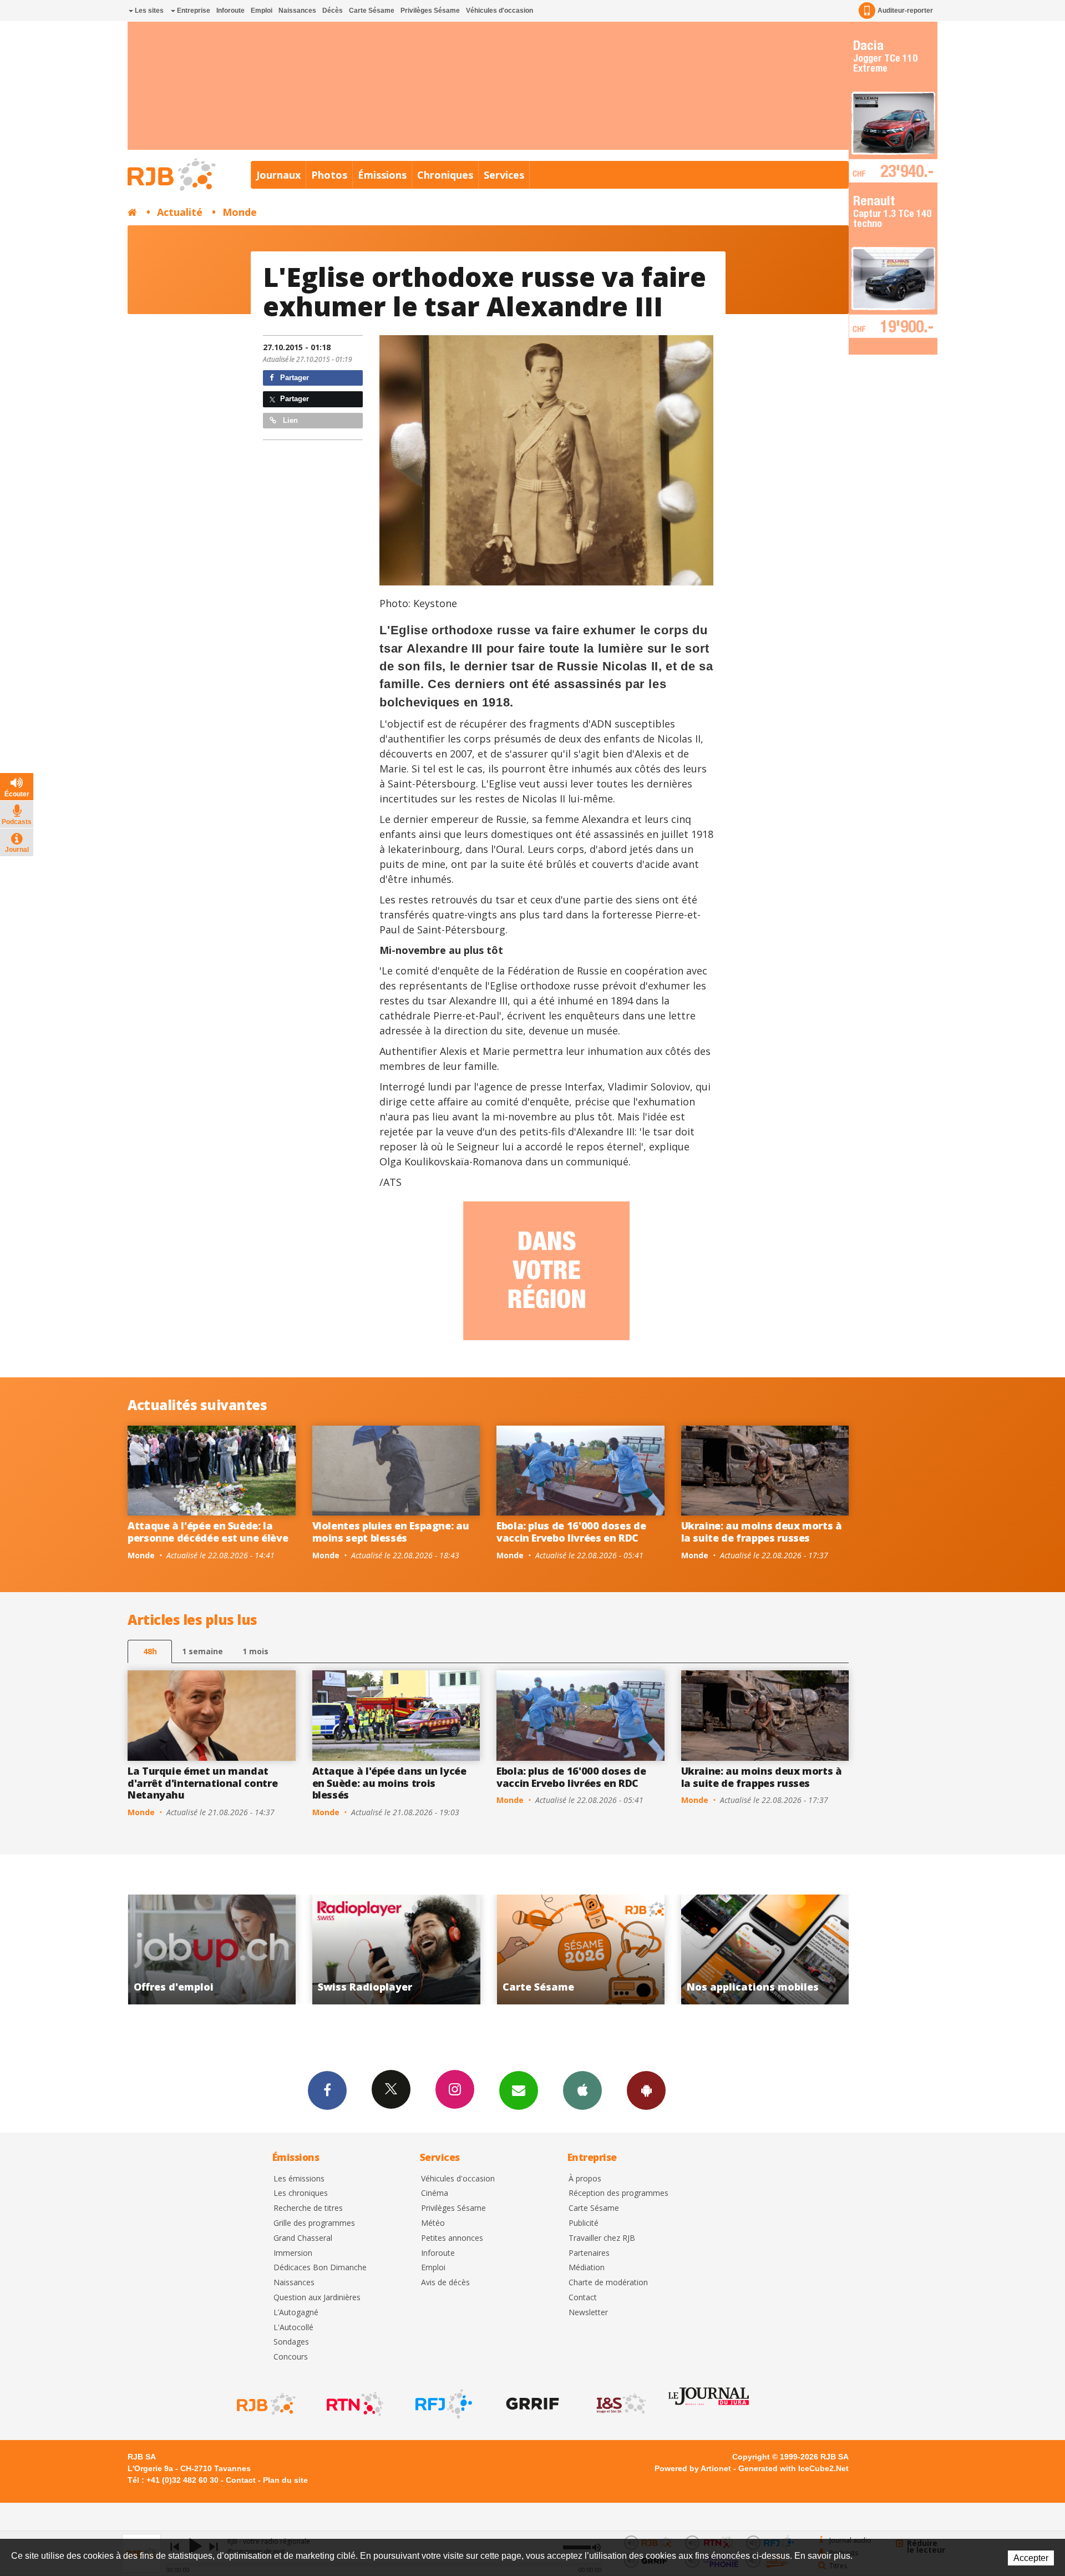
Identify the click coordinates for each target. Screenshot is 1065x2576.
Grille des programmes (314, 2223)
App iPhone (582, 2090)
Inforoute (230, 11)
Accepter (1031, 2558)
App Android (646, 2090)
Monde (240, 212)
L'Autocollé (293, 2328)
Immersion (293, 2253)
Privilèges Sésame (430, 11)
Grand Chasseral (303, 2238)
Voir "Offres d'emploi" (720, 1949)
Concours (291, 2357)
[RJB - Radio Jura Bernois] (265, 2404)
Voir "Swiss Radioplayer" (167, 1949)
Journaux (278, 175)
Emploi (262, 11)
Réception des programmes (618, 2193)
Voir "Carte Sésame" (351, 1949)
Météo (433, 2223)
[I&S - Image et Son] (620, 2404)
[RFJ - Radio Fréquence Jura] (443, 2404)
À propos (585, 2179)
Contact (583, 2298)
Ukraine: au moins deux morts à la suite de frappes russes (762, 1532)
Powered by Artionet (693, 2468)
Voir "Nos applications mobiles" (536, 1949)
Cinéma (435, 2193)
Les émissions (299, 2179)
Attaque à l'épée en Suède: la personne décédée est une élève (208, 1532)
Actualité (180, 212)
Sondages (291, 2342)
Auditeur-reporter (905, 11)
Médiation (587, 2268)
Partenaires (589, 2253)
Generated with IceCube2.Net (793, 2468)
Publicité (584, 2223)
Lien (289, 420)
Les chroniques (301, 2193)
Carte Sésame (372, 11)
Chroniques (445, 175)
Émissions (382, 175)
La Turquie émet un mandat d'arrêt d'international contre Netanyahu (202, 1783)
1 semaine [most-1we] (202, 1651)
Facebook (327, 2090)
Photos (329, 175)
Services (504, 175)
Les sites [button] (148, 11)
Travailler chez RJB (602, 2238)
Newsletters (519, 2090)
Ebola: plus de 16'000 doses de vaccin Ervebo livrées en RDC (571, 1532)
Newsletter (588, 2313)
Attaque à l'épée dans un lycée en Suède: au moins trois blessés (389, 1783)
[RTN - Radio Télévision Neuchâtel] (354, 2404)
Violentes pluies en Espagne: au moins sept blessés (391, 1532)
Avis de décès (445, 2283)
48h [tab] (150, 1651)
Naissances (297, 11)
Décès (333, 11)
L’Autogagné (296, 2313)
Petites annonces (452, 2238)
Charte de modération (608, 2283)
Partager (293, 378)
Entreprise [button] (193, 11)
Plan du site (285, 2480)
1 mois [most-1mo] (255, 1651)
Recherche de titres (308, 2208)
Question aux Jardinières (317, 2298)
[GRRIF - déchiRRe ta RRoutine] (531, 2404)
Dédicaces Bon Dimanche (320, 2268)
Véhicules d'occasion (499, 11)
